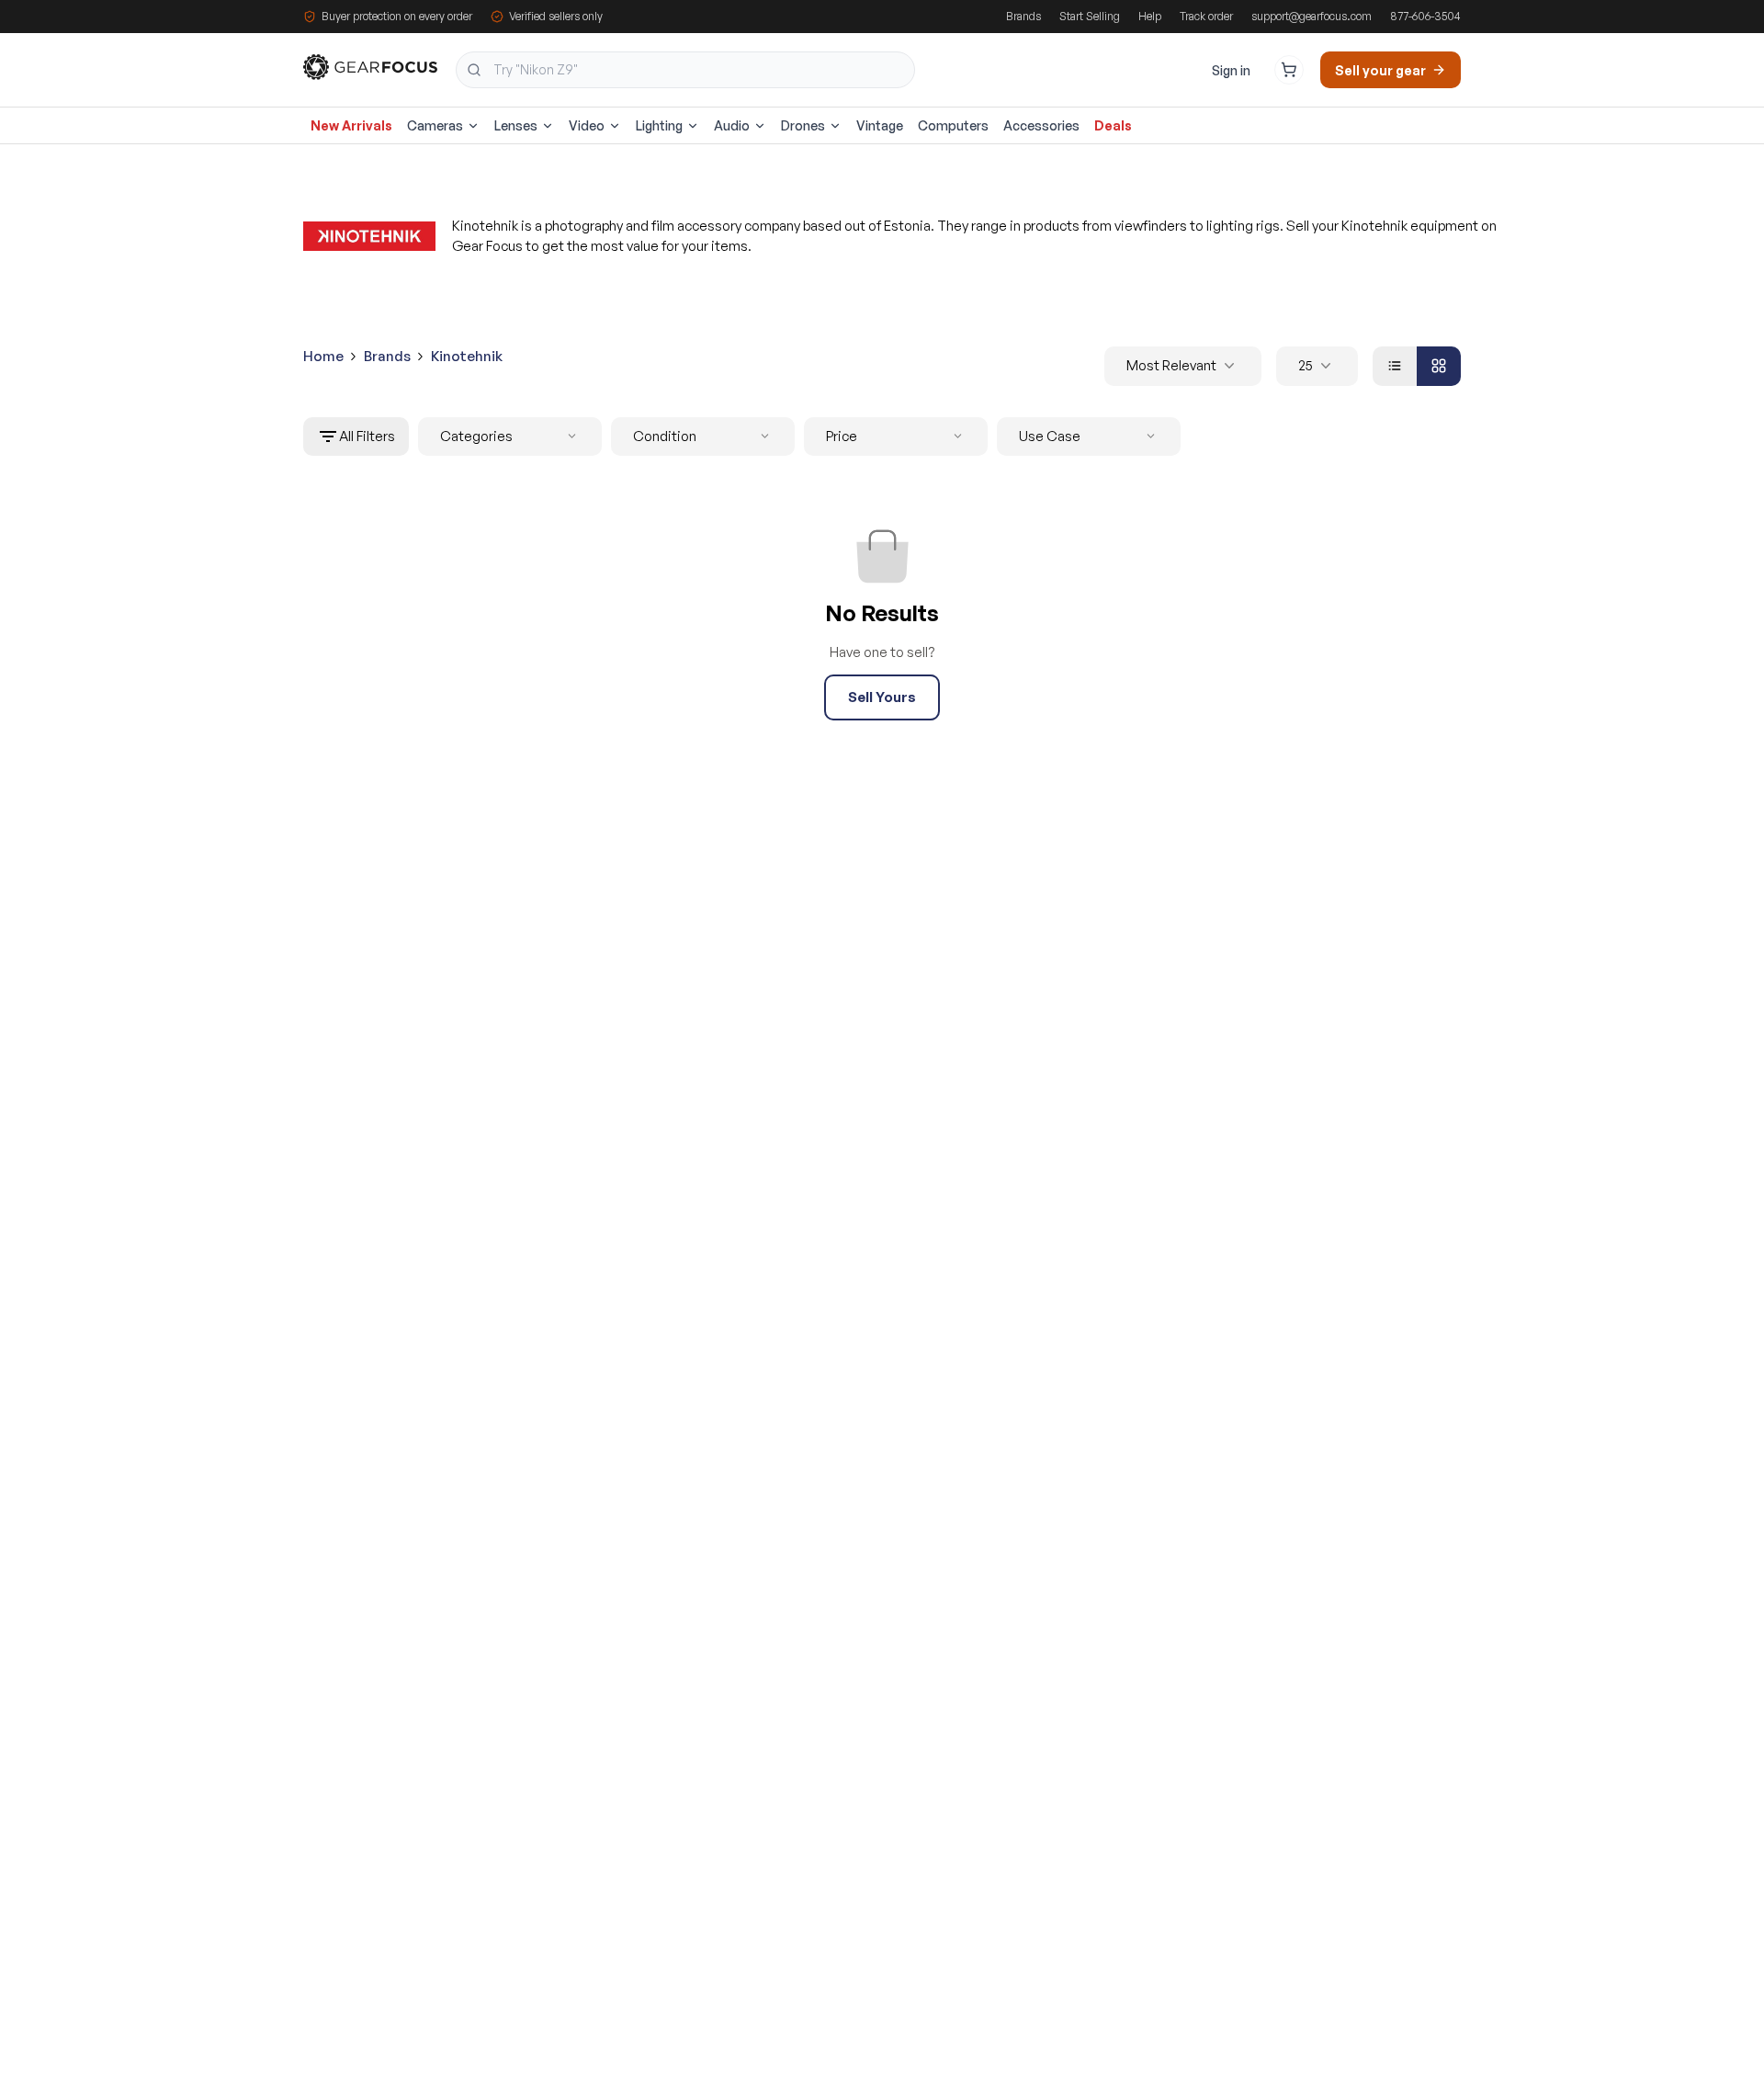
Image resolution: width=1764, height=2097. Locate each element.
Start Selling (1090, 16)
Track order (1206, 16)
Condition (665, 436)
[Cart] (1289, 70)
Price (842, 436)
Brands (1023, 16)
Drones (803, 125)
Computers (953, 125)
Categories (476, 436)
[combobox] (685, 70)
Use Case (1050, 436)
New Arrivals (351, 125)
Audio (732, 125)
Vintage (880, 125)
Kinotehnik (467, 356)
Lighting (659, 125)
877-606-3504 (1425, 16)
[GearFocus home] (370, 70)
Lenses (516, 125)
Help (1150, 16)
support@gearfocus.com (1312, 16)
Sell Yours (882, 697)
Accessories (1041, 125)
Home (323, 356)
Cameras (435, 125)
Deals (1113, 125)
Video (587, 125)
